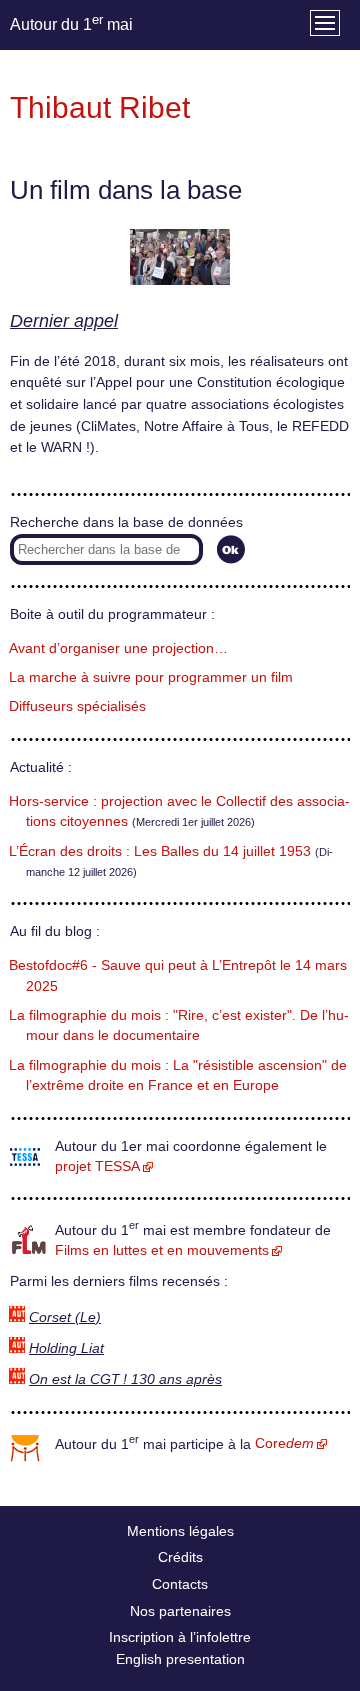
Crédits (180, 1557)
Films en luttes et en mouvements (162, 1250)
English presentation (180, 1659)
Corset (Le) (65, 1317)
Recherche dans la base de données (126, 522)
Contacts (180, 1584)
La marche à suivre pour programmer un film (151, 677)
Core (284, 1443)
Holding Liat (66, 1348)
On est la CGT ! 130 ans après (125, 1379)
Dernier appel (64, 321)
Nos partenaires (180, 1611)
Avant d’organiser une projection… (118, 648)
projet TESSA (97, 1166)
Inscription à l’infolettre (180, 1637)
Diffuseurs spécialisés (77, 706)
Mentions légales (180, 1531)
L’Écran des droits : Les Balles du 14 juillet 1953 (160, 851)
